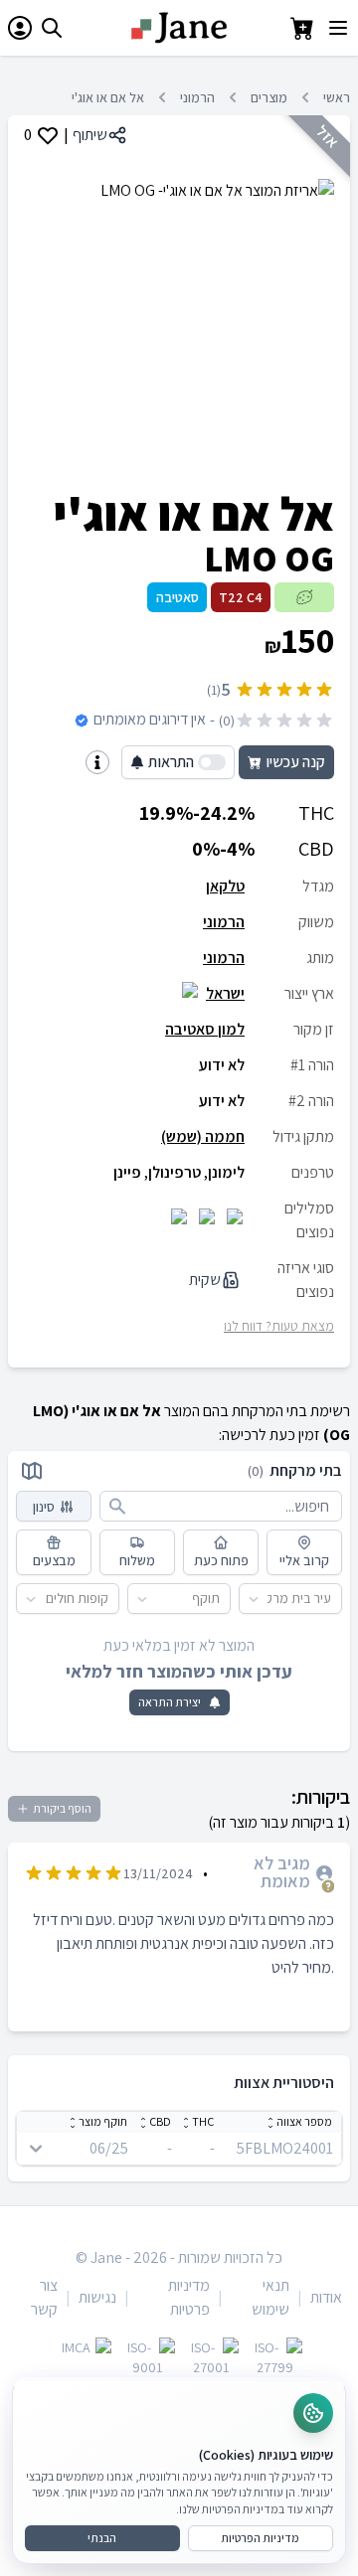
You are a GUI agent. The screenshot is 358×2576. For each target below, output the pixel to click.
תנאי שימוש (270, 2297)
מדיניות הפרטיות (260, 2538)
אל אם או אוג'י (108, 97)
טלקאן (225, 886)
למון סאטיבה (205, 1029)
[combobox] (332, 1599)
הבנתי (102, 2538)
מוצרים (269, 97)
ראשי (337, 97)
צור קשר (44, 2297)
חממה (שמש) (203, 1136)
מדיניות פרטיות (189, 2297)
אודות (326, 2297)
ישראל (225, 993)
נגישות (97, 2297)
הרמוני (197, 97)
